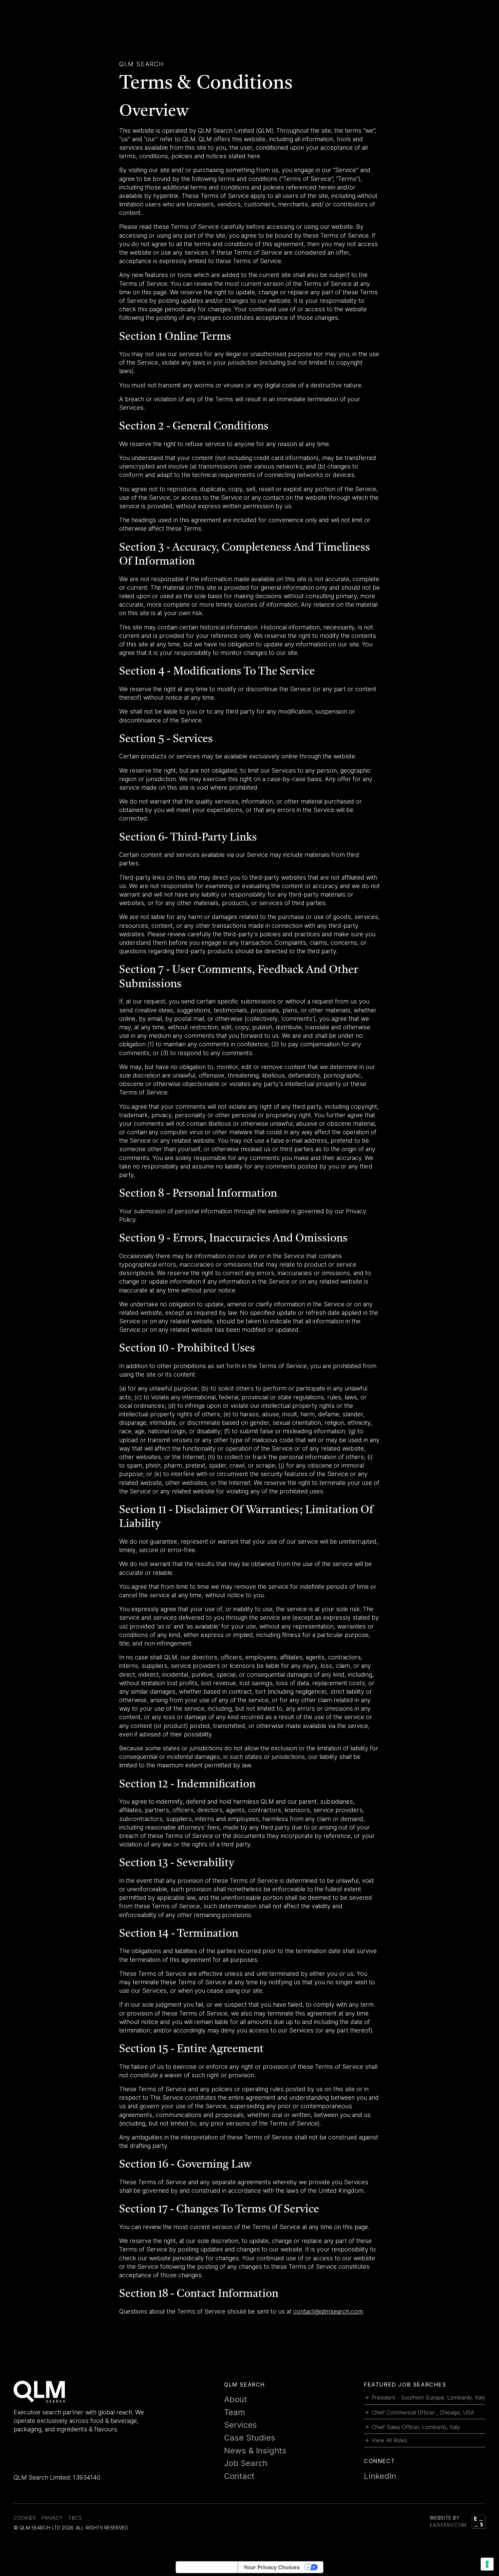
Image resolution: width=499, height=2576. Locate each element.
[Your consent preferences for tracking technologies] (487, 2564)
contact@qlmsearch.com (328, 2311)
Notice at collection (207, 2567)
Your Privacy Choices (272, 2567)
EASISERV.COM (448, 2525)
